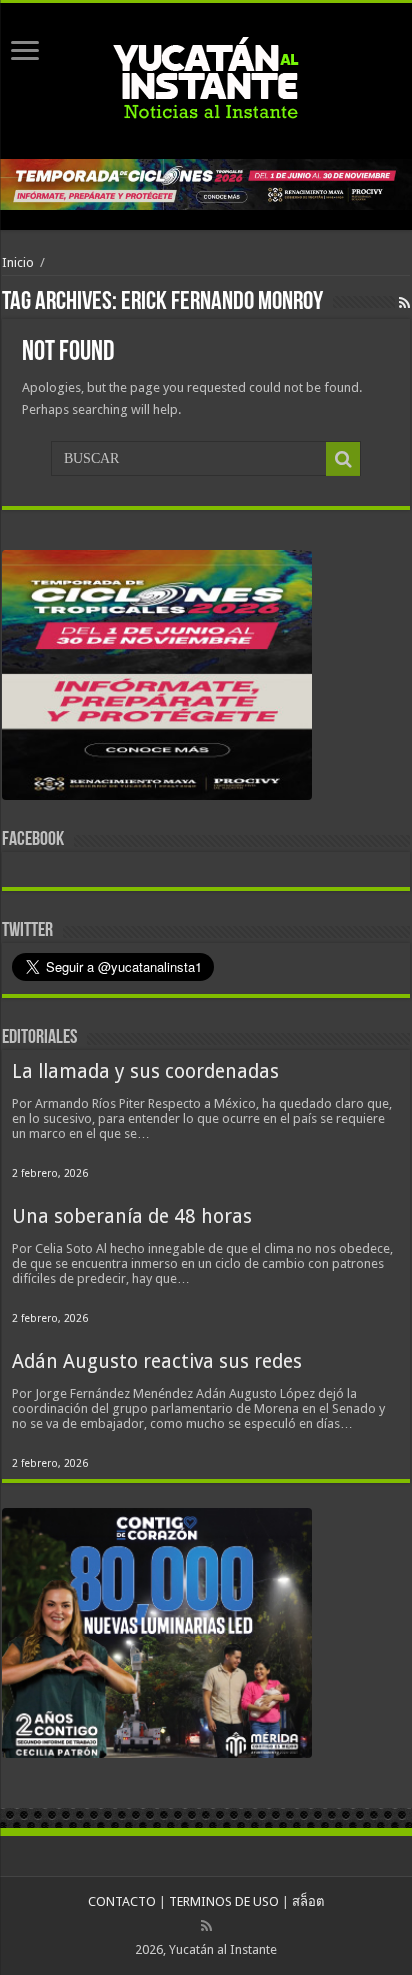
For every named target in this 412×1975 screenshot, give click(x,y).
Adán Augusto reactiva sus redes (157, 1361)
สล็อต (308, 1901)
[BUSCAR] (343, 459)
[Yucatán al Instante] (206, 77)
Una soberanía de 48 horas (132, 1216)
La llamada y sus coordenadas (145, 1071)
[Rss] (206, 1926)
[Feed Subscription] (404, 303)
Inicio (18, 262)
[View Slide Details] (157, 679)
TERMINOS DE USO (224, 1901)
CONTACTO (122, 1901)
